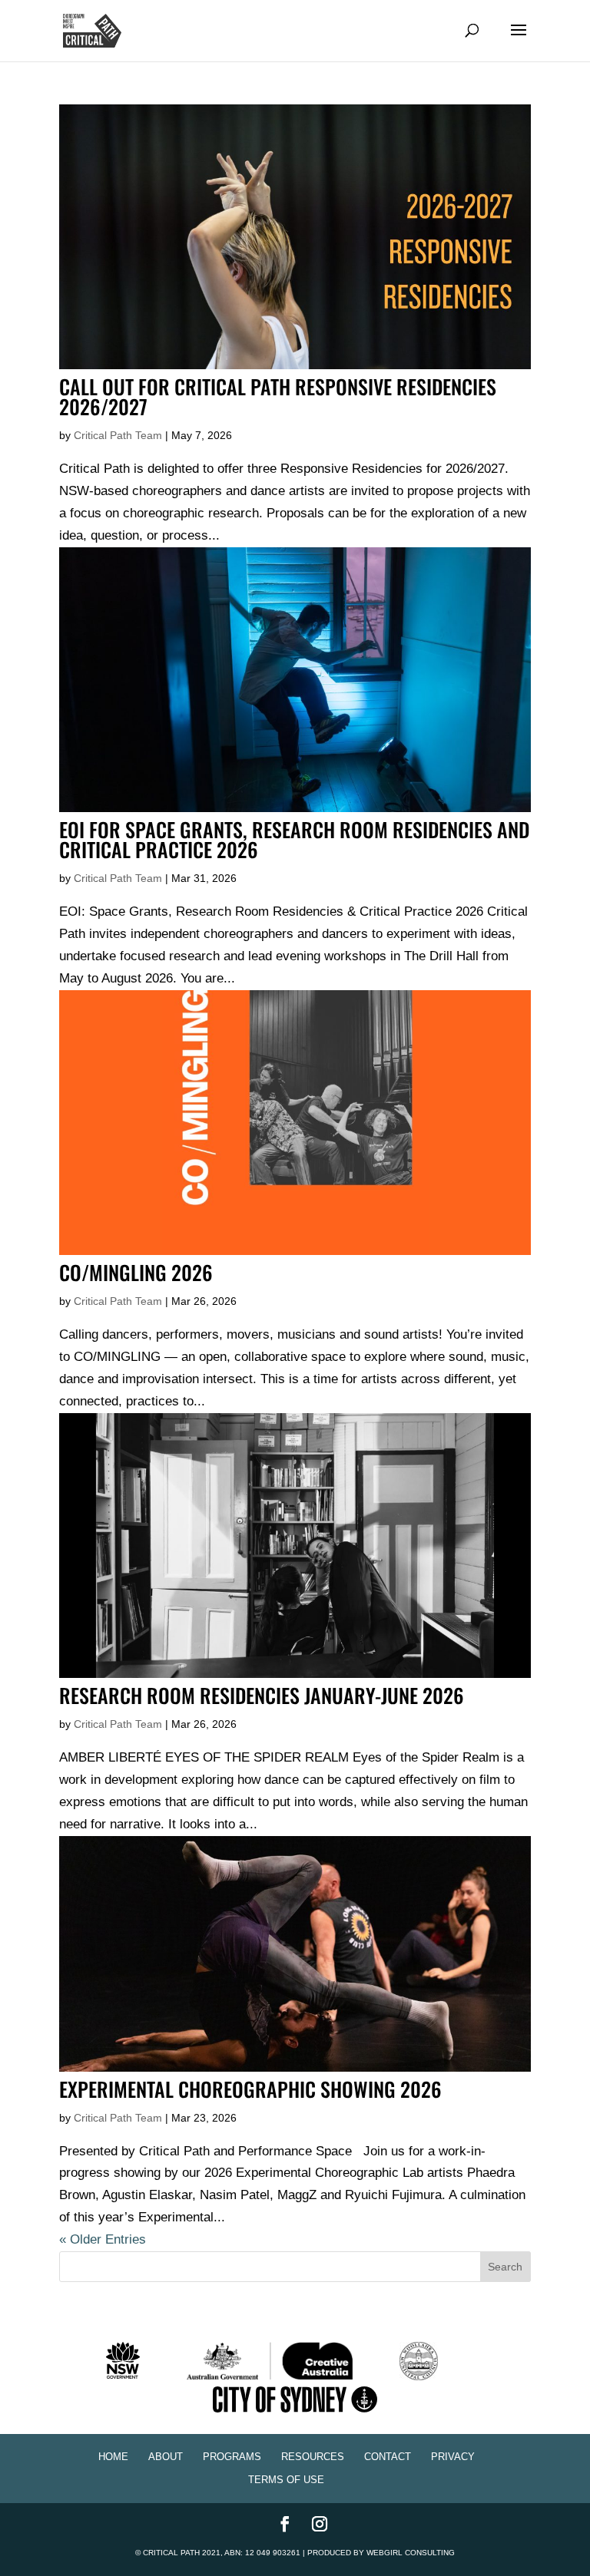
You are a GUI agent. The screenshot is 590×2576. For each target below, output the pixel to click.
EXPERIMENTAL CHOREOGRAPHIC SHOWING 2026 (250, 2089)
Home (113, 2457)
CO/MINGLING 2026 (136, 1272)
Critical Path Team (118, 435)
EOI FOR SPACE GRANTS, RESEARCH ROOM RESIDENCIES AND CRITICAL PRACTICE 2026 (294, 839)
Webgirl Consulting (411, 2553)
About (166, 2457)
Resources (313, 2457)
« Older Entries (103, 2239)
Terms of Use (286, 2480)
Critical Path (171, 2553)
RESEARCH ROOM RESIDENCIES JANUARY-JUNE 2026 (262, 1695)
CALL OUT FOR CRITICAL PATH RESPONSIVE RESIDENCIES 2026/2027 (278, 396)
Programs (232, 2457)
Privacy (453, 2457)
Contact (388, 2457)
